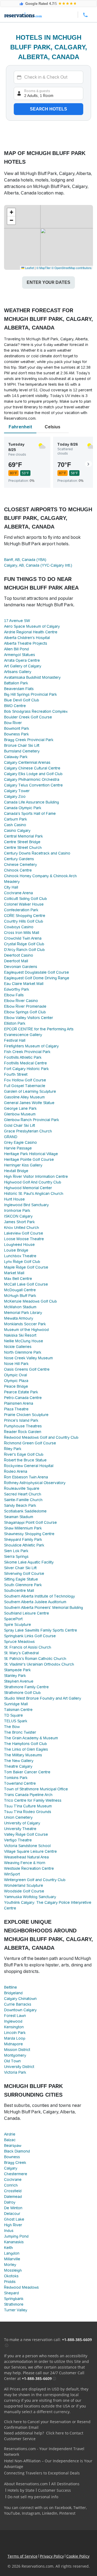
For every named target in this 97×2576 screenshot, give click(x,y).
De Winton (13, 2208)
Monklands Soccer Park (25, 1324)
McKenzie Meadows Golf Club (30, 1301)
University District (19, 2067)
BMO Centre (15, 706)
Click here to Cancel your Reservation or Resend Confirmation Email (47, 2424)
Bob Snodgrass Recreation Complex (36, 711)
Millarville (12, 2259)
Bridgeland (13, 1993)
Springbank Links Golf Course (30, 1636)
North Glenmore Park (23, 1352)
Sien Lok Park (16, 1551)
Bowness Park (16, 734)
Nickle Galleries (18, 1347)
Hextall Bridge (16, 1171)
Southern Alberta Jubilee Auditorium (35, 1602)
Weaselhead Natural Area (26, 1857)
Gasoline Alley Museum (24, 1097)
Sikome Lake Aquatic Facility (29, 1562)
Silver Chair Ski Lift (20, 1568)
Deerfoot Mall (16, 961)
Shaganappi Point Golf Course (30, 1522)
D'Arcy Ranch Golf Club (24, 950)
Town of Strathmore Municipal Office (36, 1789)
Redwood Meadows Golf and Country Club (41, 1437)
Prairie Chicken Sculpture (26, 1415)
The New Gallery (19, 1761)
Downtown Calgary (20, 2010)
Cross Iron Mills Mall (22, 933)
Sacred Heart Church (23, 1494)
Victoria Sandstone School (27, 1846)
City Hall (11, 887)
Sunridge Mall (16, 1704)
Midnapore (13, 2044)
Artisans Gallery (18, 672)
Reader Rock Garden (23, 1432)
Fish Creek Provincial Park (27, 1052)
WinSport (12, 1874)
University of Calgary (22, 1823)
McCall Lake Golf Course (26, 1284)
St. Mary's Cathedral (21, 1653)
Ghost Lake (14, 2219)
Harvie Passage (18, 1148)
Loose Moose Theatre (24, 1239)
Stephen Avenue (19, 1681)
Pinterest (67, 2513)
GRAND (11, 1137)
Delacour (12, 2214)
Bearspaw (13, 2145)
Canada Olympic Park (23, 808)
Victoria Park (15, 2072)
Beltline (11, 1987)
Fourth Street (16, 1074)
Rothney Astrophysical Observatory (35, 1483)
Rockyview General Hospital (29, 1466)
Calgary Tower (17, 791)
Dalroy (10, 2202)
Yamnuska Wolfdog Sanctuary (30, 1897)
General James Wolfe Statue (29, 1103)
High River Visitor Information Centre (36, 1176)
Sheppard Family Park (23, 1539)
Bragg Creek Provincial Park (29, 740)
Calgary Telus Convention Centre (33, 785)
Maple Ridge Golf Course (26, 1267)
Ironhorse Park (17, 1210)
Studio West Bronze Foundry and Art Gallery (43, 1698)
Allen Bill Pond (16, 649)
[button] (11, 212)
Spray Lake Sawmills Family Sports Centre (41, 1630)
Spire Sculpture (18, 1625)
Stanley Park (15, 1676)
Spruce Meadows (19, 1642)
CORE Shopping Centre (25, 916)
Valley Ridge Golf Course (26, 1834)
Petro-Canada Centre (23, 1398)
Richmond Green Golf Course (30, 1443)
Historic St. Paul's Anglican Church (34, 1193)
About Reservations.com (26, 2484)
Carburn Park (15, 819)
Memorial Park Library (23, 1313)
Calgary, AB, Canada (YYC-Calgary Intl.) (38, 565)
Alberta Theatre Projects (26, 643)
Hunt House (14, 1199)
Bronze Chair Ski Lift (22, 745)
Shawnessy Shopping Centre (29, 1534)
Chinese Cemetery (20, 865)
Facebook (63, 2508)
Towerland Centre (20, 1783)
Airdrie (10, 2134)
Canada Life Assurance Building (32, 802)
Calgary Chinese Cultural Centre (32, 768)
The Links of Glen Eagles (26, 1749)
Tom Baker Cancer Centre (27, 1772)
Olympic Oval (15, 1375)
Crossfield (13, 2191)
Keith (8, 2248)
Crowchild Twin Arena (23, 938)
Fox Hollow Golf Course (25, 1080)
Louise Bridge (16, 1250)
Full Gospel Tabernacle (25, 1086)
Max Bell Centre (18, 1279)
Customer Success (54, 2490)
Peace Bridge (16, 1386)
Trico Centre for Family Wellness (33, 1800)
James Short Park (19, 1222)
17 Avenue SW (17, 621)
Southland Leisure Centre (27, 1613)
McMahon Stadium (20, 1307)
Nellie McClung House (24, 1341)
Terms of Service (22, 2556)
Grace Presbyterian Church (28, 1131)
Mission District (17, 2050)
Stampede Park (17, 1670)
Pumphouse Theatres (23, 1426)
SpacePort (13, 1619)
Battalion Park (16, 683)
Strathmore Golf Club (22, 1693)
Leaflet (29, 268)
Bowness (12, 2157)
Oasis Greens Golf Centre (27, 1369)
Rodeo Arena (16, 1471)
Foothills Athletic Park (23, 1057)
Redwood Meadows (21, 2287)
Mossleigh (13, 2270)
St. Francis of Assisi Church (28, 1647)
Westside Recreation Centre (29, 1868)
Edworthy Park (17, 989)
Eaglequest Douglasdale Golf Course (37, 972)
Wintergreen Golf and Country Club (35, 1880)
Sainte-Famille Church (23, 1500)
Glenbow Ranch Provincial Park (32, 1120)
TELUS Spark (16, 1721)
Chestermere (16, 2174)
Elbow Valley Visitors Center (29, 1018)
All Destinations (65, 2484)
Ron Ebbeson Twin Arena (26, 1477)
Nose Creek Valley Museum (28, 1358)
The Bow (12, 1727)
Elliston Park (15, 1023)
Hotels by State (21, 2490)
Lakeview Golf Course (24, 1233)
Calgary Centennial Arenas (27, 762)
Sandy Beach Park (20, 1505)
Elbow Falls (14, 995)
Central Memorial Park (23, 836)
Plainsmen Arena (19, 1403)
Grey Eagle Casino (20, 1142)
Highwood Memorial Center (28, 1188)
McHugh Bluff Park (20, 1296)
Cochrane (13, 2180)
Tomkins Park (16, 1778)
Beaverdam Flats (19, 689)
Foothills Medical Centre (25, 1063)
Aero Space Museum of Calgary (32, 626)
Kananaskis (14, 2242)
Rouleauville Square (22, 1488)
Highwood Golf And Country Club (33, 1182)
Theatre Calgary (18, 1766)
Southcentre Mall (19, 1590)
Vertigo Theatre (18, 1840)
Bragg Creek (15, 2163)
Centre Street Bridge (22, 842)
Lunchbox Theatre (20, 1256)
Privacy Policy (52, 2556)
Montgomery (15, 2055)
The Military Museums (23, 1755)
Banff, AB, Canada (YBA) (25, 560)
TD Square (13, 1715)
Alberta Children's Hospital (27, 638)
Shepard (11, 2293)
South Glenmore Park (23, 1585)
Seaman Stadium (19, 1517)
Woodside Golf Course (24, 1891)
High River (13, 2225)
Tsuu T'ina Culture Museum (28, 1806)
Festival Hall (15, 1040)
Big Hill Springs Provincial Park (30, 694)
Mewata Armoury (19, 1318)
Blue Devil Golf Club (22, 700)
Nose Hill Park (16, 1364)
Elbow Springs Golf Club (25, 1012)
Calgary (11, 2168)
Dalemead (13, 2197)
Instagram (31, 2513)
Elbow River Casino (21, 1001)
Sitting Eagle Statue (21, 1579)
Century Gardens (19, 859)
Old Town (12, 2061)
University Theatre (20, 1829)
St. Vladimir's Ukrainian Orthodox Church (39, 1664)
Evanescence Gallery (23, 1035)
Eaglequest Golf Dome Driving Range (37, 978)
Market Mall (14, 1273)
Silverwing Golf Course (24, 1573)
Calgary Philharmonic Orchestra (32, 779)
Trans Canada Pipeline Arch (28, 1795)
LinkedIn (50, 2513)
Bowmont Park (17, 728)
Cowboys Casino (19, 927)
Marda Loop (15, 2038)
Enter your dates (48, 282)
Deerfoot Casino (19, 955)
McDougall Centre (20, 1290)
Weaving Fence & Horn (25, 1863)
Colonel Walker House (24, 904)
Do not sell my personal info (33, 2497)
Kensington (14, 2027)
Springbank (14, 2299)
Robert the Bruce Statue (25, 1460)
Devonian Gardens (21, 967)
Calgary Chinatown (20, 1999)
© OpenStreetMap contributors (72, 268)
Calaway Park (16, 757)
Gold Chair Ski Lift (20, 1125)
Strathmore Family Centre (26, 1687)
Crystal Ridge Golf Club (24, 944)
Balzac (10, 2140)
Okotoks (11, 2276)
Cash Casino (15, 825)
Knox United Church (22, 1228)
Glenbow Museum (20, 1114)
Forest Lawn (15, 2016)
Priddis (10, 2282)
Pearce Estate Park (21, 1392)
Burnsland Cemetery (22, 751)
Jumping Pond (16, 2236)
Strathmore (14, 2304)
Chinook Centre (18, 870)
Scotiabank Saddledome (25, 1511)
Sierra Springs (16, 1556)
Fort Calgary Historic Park (26, 1069)
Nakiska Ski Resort (20, 1335)
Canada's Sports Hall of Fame (30, 813)
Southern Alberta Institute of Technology (39, 1596)
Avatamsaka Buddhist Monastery (32, 677)
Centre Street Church (23, 848)
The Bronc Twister (20, 1732)
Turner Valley (16, 2310)
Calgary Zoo (15, 796)
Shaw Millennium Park (23, 1528)
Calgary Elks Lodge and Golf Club (33, 774)
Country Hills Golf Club (24, 921)
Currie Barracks (18, 2004)
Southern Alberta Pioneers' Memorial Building (44, 1608)
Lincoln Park (15, 2033)
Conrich (11, 2185)
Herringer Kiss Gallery (23, 1165)
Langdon (12, 2253)
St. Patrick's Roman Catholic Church (35, 1659)
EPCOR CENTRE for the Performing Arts (39, 1029)
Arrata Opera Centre (22, 660)
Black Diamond (17, 2151)
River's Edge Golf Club (24, 1454)
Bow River (13, 723)
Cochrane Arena (18, 893)
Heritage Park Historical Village (31, 1154)
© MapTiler (44, 268)
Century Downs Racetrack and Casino (37, 853)
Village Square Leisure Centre (30, 1851)
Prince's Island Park (21, 1420)
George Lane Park (20, 1108)
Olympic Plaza (16, 1381)
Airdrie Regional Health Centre (31, 632)
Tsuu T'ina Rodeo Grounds (28, 1812)
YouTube (12, 2513)
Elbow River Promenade (25, 1006)
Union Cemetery (18, 1817)
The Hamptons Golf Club (25, 1744)
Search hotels (48, 109)
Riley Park (13, 1449)
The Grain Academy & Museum (31, 1738)
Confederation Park (21, 910)
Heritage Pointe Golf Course (29, 1159)
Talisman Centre (18, 1710)
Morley (10, 2265)
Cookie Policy (78, 2556)
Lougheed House (19, 1245)
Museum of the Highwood (26, 1330)
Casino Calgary (17, 830)
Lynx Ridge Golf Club (22, 1262)
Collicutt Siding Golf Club (25, 899)
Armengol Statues (20, 655)
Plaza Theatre (16, 1409)
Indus (9, 2231)
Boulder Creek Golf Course (28, 717)
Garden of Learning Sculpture (30, 1091)
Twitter (80, 2508)
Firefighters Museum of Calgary (31, 1046)
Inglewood (13, 2021)
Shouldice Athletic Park (24, 1545)
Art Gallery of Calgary (23, 666)
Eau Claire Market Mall (24, 984)
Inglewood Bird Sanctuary (26, 1205)
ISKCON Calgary (18, 1216)
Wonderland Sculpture (24, 1885)
